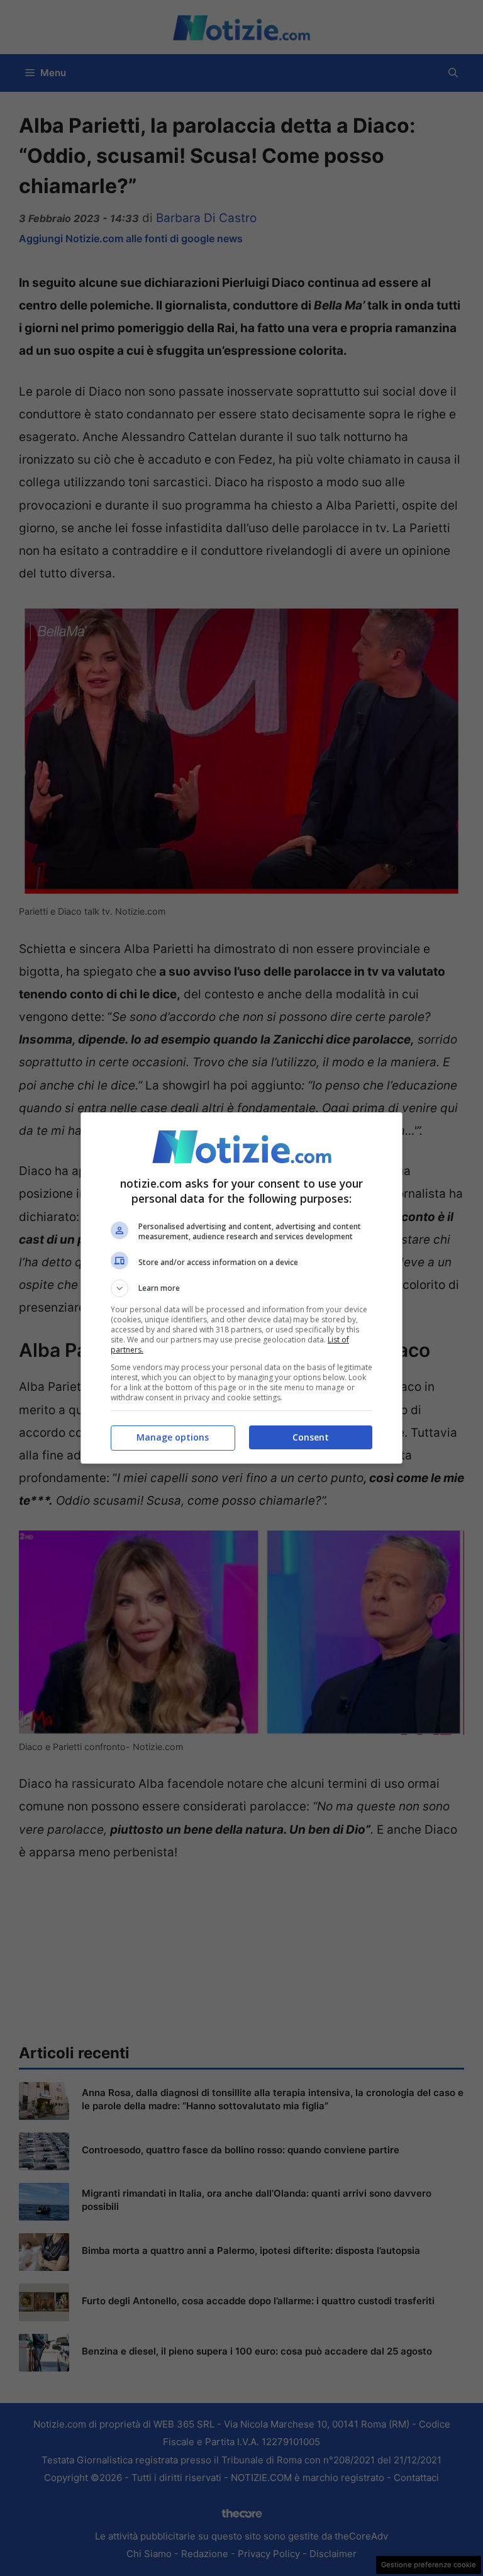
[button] (241, 1288)
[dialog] (241, 1288)
